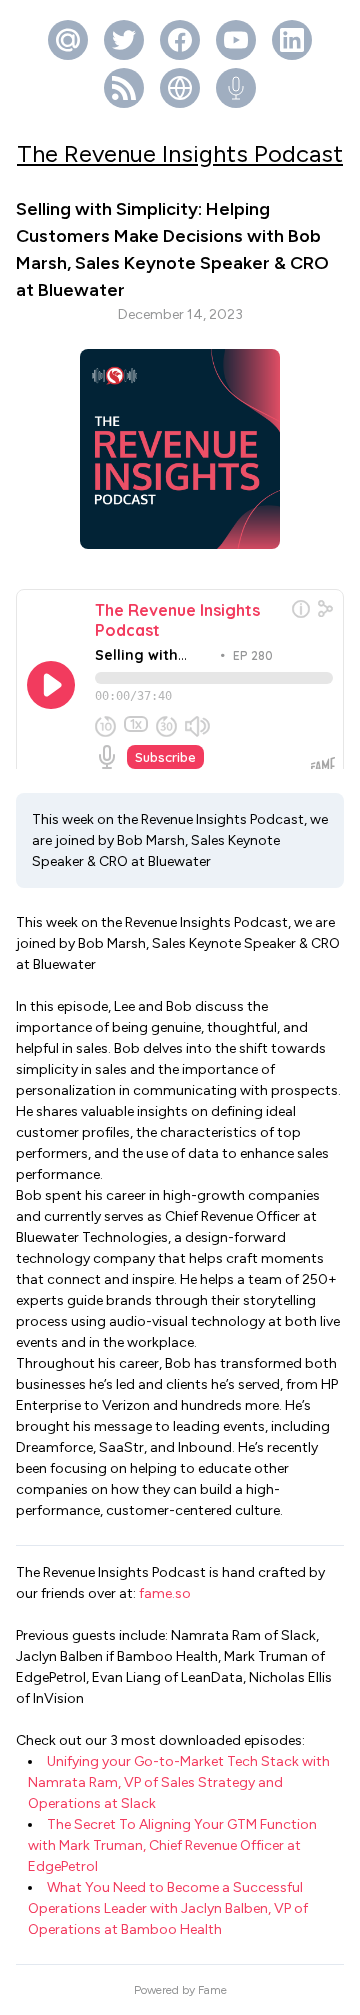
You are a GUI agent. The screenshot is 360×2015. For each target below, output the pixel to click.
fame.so (165, 1593)
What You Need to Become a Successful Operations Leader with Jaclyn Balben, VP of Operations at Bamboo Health (168, 1908)
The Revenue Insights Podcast (180, 153)
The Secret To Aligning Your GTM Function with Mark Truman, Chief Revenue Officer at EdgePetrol (172, 1845)
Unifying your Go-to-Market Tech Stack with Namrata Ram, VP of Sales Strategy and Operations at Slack (179, 1782)
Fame (212, 1990)
